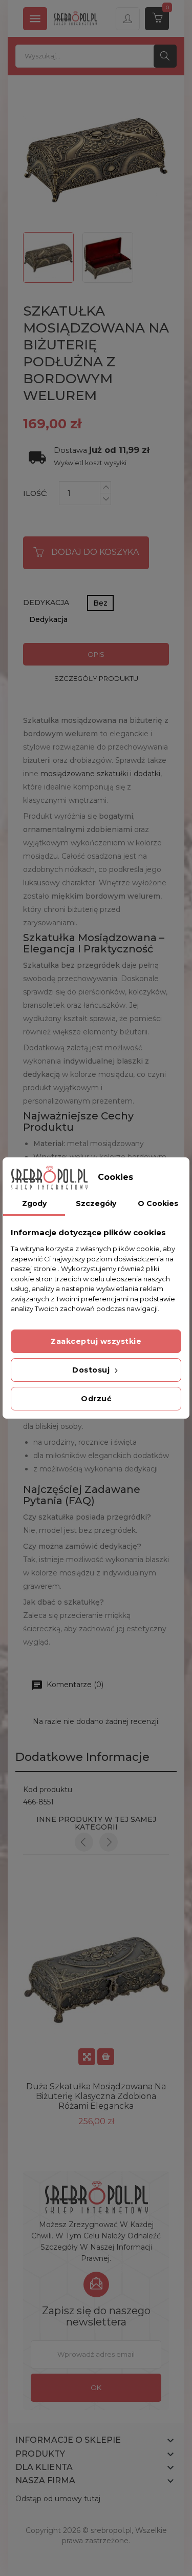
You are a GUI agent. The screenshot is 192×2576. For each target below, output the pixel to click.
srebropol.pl (111, 2530)
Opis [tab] (96, 654)
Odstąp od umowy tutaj (58, 2499)
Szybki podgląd (87, 2057)
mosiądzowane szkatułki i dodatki (100, 774)
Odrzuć (96, 1399)
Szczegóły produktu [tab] (96, 678)
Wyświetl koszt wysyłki (90, 463)
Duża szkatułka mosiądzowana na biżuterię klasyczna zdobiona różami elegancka (96, 2096)
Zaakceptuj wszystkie (96, 1341)
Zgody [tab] (34, 1203)
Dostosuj (92, 1370)
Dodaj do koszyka (95, 552)
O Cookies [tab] (158, 1203)
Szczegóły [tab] (96, 1203)
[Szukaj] (165, 56)
